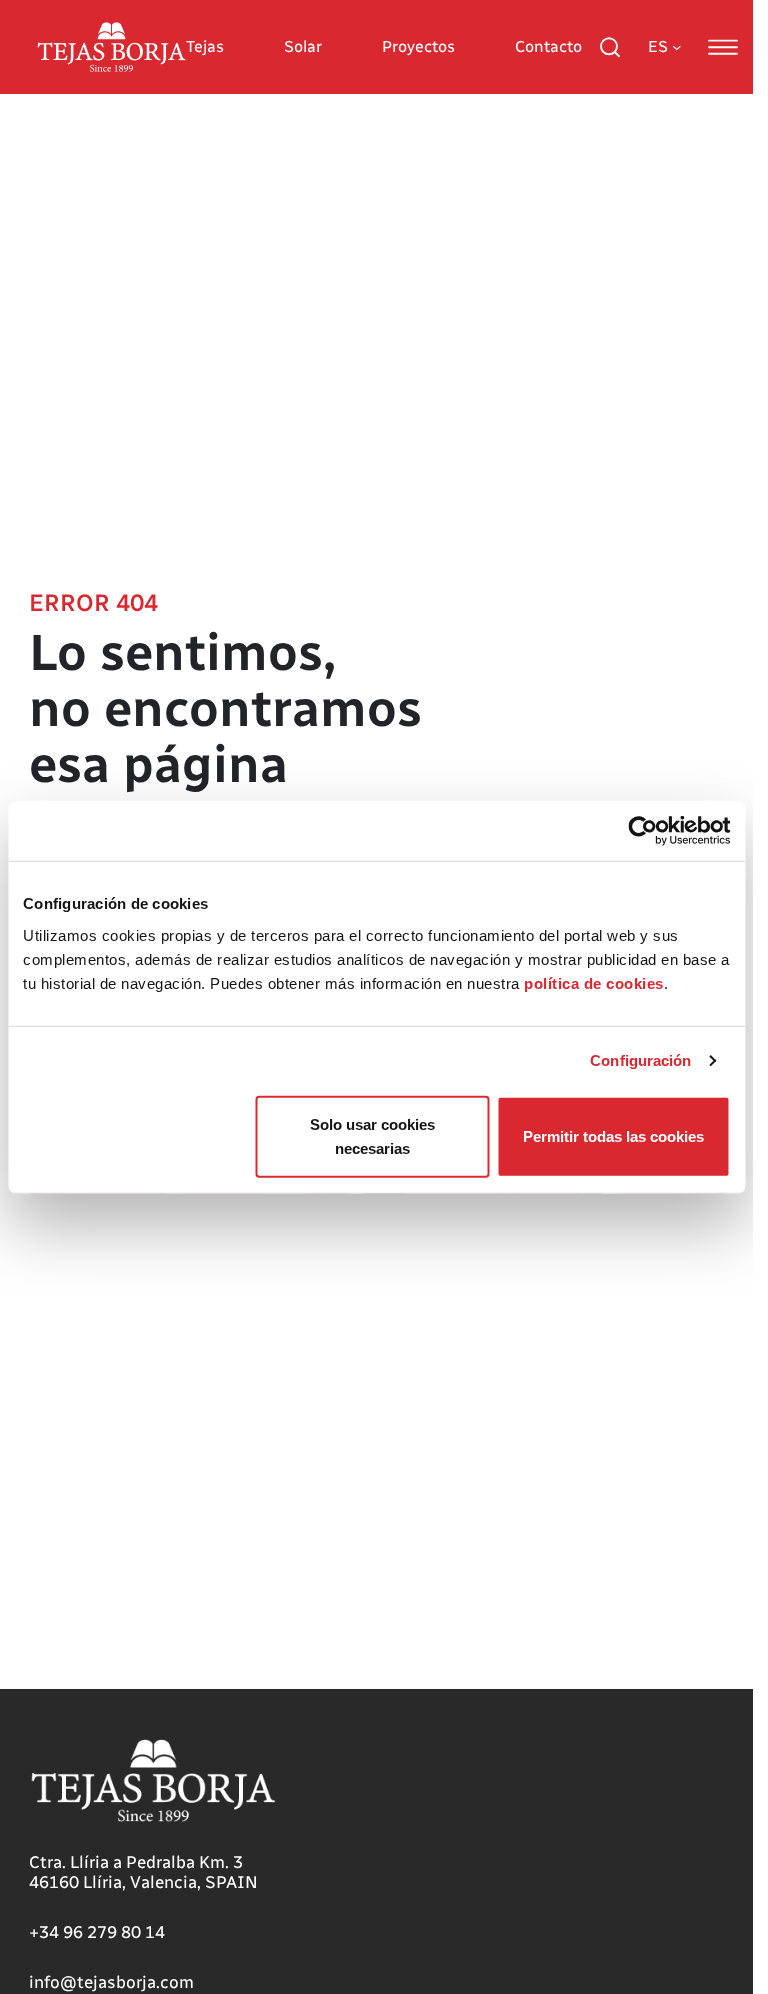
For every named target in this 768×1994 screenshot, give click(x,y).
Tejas (205, 46)
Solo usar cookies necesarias (372, 1135)
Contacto (548, 46)
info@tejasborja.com (111, 1982)
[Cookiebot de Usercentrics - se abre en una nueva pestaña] (642, 831)
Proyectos (418, 46)
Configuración (640, 1060)
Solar (303, 46)
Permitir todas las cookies (613, 1135)
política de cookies (594, 982)
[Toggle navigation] (723, 47)
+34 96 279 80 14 (97, 1932)
